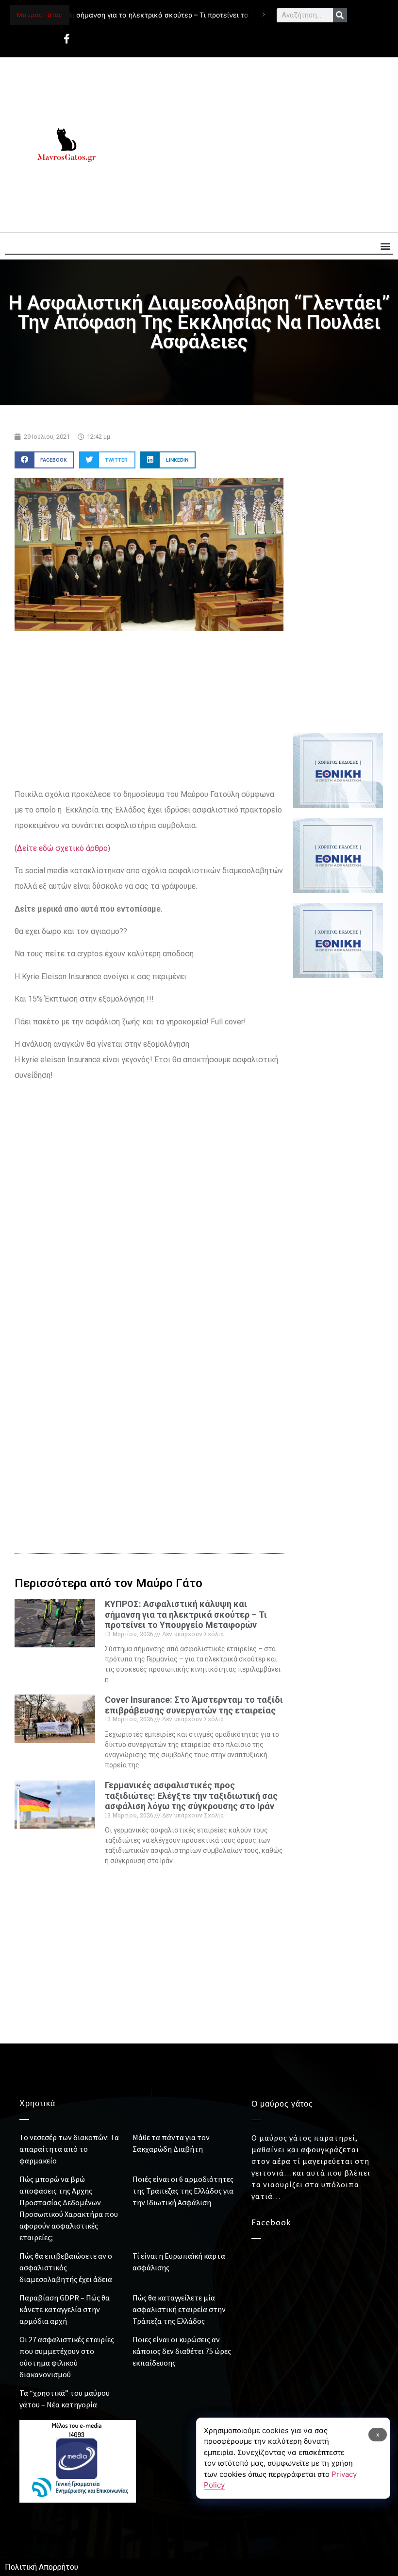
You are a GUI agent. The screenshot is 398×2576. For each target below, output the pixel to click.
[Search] (340, 15)
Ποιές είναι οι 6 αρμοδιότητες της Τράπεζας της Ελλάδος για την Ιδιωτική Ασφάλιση (183, 2191)
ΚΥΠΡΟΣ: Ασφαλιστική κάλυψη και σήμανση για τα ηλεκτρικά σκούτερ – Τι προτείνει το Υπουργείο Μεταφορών (186, 1614)
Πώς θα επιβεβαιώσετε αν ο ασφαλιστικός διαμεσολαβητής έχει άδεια (66, 2267)
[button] (385, 246)
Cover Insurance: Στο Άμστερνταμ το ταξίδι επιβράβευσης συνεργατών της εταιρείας (194, 1705)
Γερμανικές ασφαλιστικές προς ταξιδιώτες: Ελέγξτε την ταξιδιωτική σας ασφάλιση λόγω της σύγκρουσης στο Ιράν (191, 1796)
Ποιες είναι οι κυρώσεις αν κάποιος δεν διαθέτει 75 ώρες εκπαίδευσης (182, 2351)
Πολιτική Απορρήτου (41, 2567)
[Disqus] (149, 1372)
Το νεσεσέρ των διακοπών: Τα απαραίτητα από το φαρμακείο (69, 2149)
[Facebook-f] (66, 39)
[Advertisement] (256, 145)
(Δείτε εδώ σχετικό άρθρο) (62, 848)
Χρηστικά (37, 2104)
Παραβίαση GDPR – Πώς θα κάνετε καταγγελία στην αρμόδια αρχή (65, 2309)
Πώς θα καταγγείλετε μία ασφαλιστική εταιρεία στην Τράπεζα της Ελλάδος (179, 2309)
